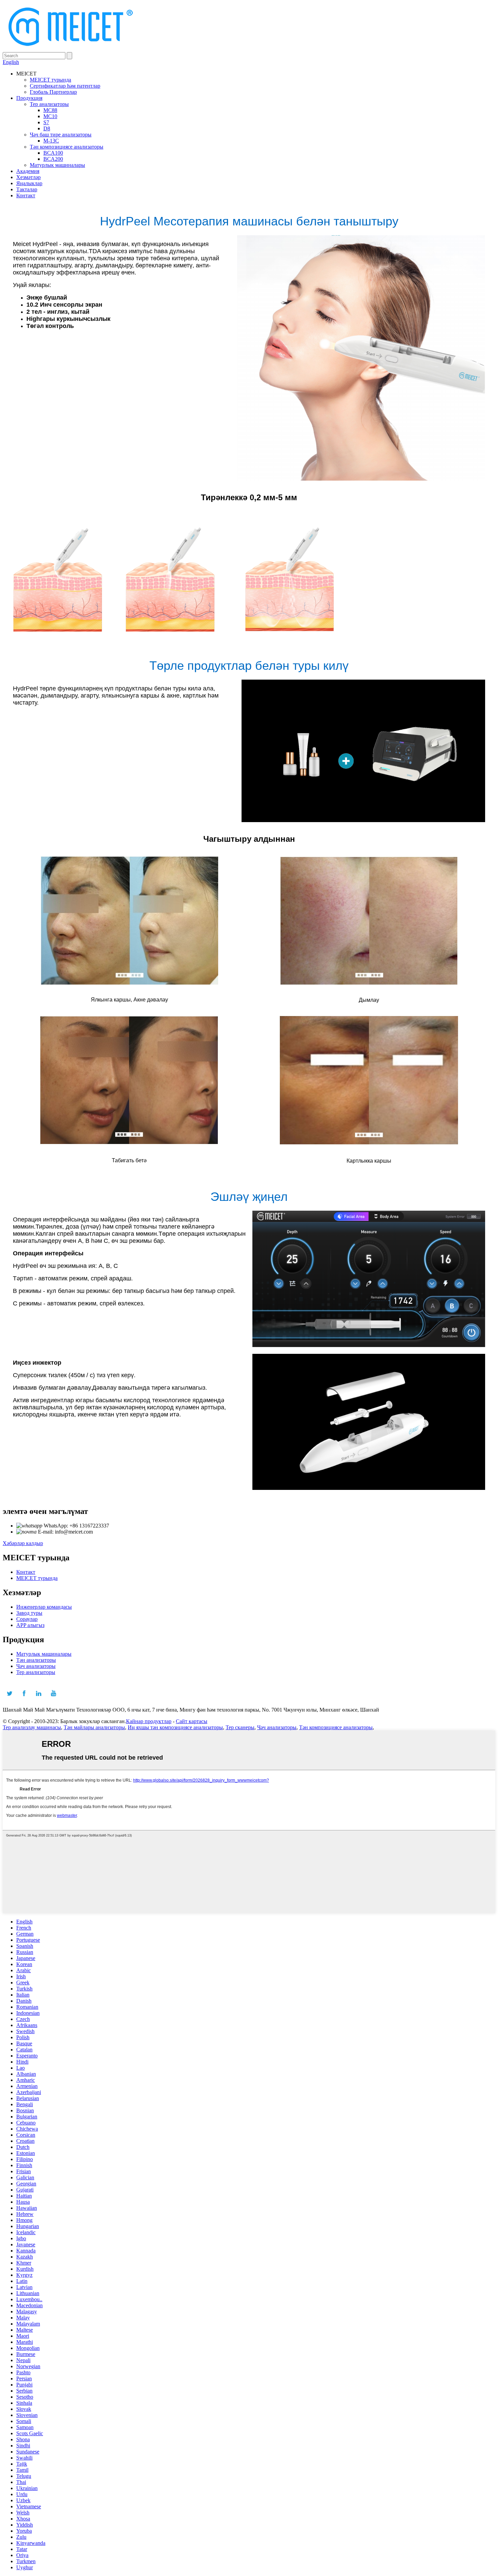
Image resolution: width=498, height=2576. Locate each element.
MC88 (50, 110)
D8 (47, 128)
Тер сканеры (240, 1727)
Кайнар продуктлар (149, 1721)
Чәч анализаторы (36, 1666)
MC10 (50, 116)
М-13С (51, 141)
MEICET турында (50, 80)
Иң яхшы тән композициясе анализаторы (175, 1727)
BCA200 (53, 159)
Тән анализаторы (36, 1660)
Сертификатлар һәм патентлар (65, 86)
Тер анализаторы (49, 104)
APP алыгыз (30, 1625)
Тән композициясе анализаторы (67, 147)
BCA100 (53, 153)
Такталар (27, 189)
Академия (28, 171)
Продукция (29, 98)
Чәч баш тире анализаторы (61, 135)
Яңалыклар (29, 183)
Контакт (26, 195)
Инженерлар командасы (44, 1607)
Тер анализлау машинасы (32, 1727)
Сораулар (27, 1619)
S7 (46, 122)
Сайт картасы (192, 1721)
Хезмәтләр (28, 177)
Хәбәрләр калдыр (23, 1543)
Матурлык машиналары (57, 165)
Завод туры (29, 1613)
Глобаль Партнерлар (53, 92)
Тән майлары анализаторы (94, 1727)
